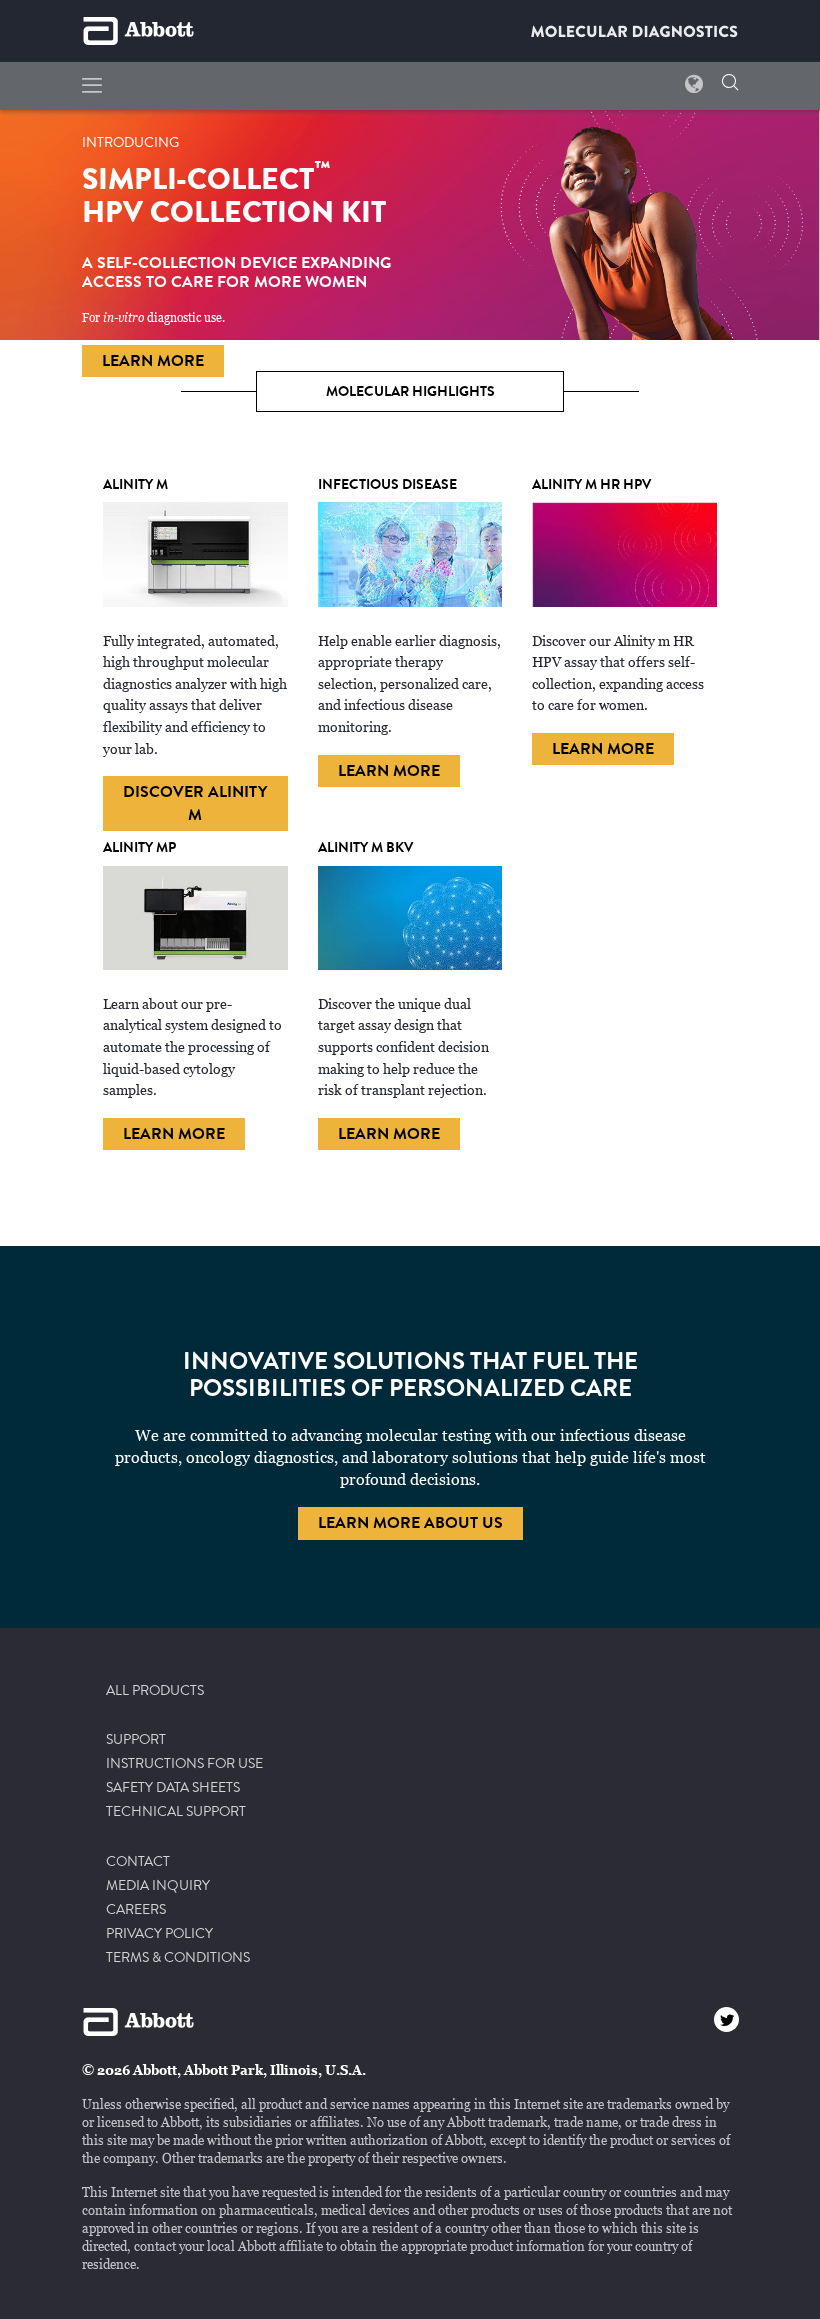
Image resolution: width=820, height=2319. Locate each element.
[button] (730, 84)
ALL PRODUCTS (155, 1691)
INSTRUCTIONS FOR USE (184, 1764)
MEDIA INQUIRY (158, 1886)
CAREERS (136, 1910)
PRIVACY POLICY (159, 1934)
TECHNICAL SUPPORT (176, 1812)
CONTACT (138, 1862)
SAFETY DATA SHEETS (173, 1788)
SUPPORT (136, 1740)
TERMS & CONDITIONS (178, 1958)
